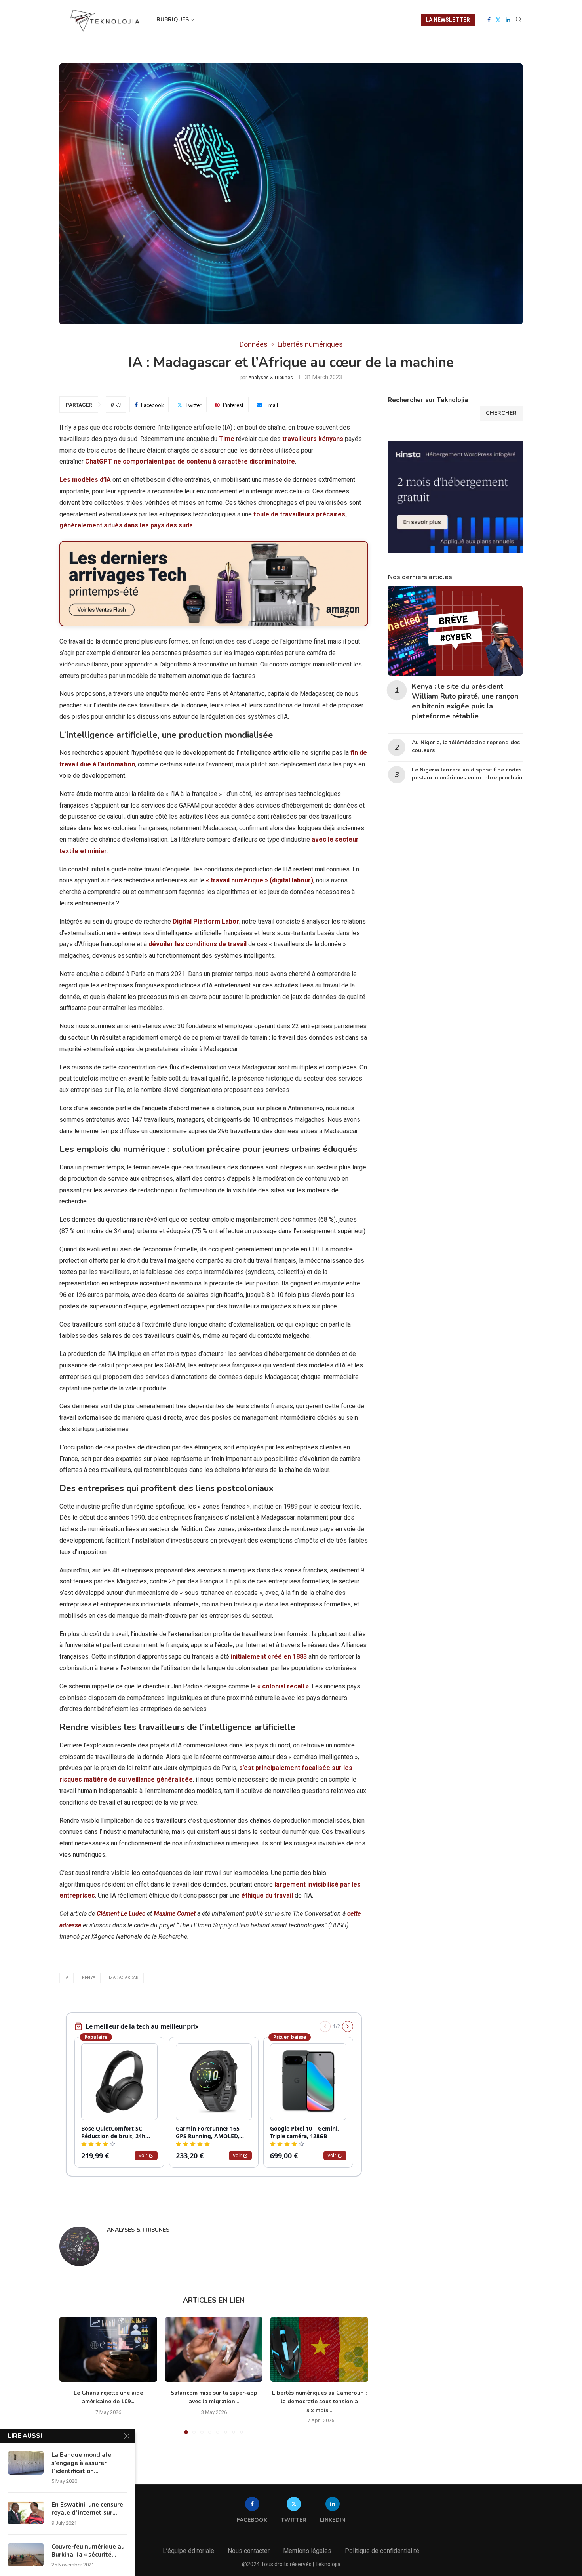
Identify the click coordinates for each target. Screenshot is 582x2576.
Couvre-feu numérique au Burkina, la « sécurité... (88, 2551)
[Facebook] (489, 20)
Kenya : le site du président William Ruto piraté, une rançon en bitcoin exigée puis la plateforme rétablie (465, 701)
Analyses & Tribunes (271, 378)
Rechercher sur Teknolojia (428, 400)
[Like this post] (118, 405)
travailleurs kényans (313, 439)
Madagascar (124, 1978)
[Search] (519, 20)
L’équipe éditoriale (188, 2551)
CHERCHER (501, 413)
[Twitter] (498, 20)
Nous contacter (249, 2551)
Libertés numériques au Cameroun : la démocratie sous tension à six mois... (319, 2401)
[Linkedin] (508, 20)
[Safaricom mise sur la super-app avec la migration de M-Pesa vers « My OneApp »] (214, 2349)
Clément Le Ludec (121, 1914)
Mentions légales (307, 2551)
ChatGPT (99, 461)
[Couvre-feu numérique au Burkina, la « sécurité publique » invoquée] (26, 2555)
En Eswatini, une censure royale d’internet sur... (87, 2509)
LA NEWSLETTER (448, 20)
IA (67, 1978)
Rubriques (173, 20)
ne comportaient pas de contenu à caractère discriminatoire (204, 461)
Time (227, 439)
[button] (70, 2375)
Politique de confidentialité (382, 2551)
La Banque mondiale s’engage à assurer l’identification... (81, 2463)
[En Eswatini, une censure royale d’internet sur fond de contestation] (26, 2513)
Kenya (89, 1978)
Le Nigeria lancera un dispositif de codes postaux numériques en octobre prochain (467, 774)
